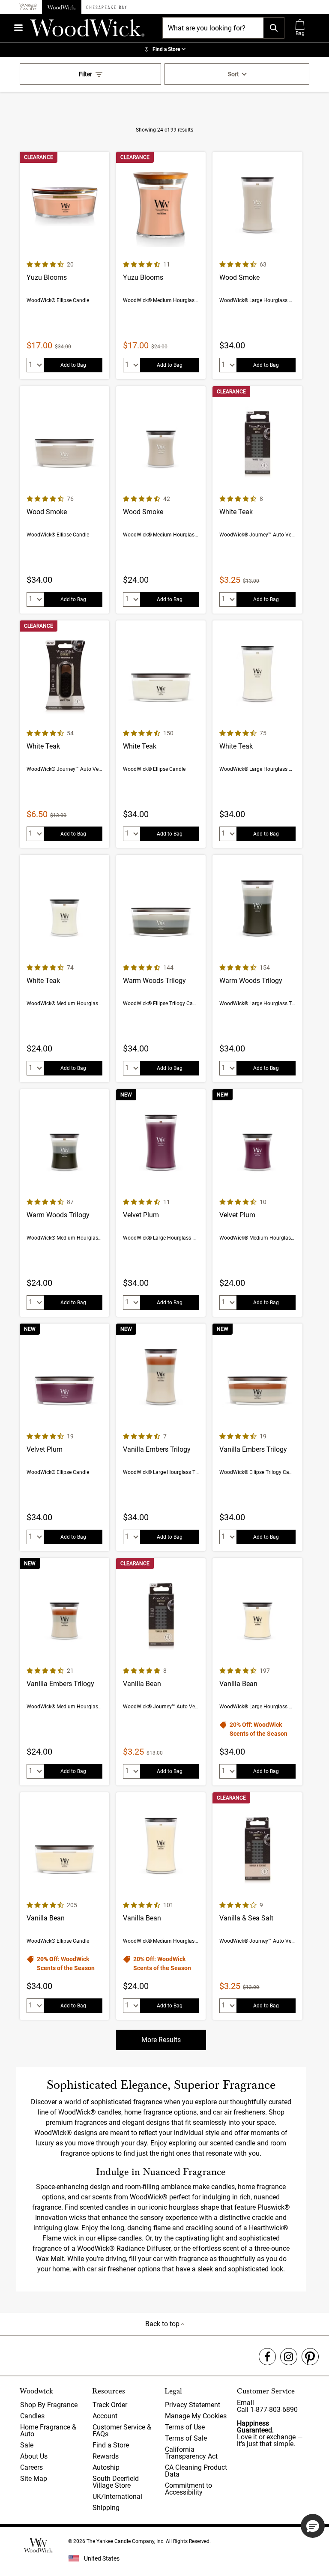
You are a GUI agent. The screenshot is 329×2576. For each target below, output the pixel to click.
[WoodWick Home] (62, 7)
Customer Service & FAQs (122, 2431)
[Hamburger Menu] (18, 28)
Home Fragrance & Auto (48, 2431)
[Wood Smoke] (257, 265)
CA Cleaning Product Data (196, 2471)
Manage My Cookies (196, 2416)
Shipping (106, 2508)
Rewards (106, 2456)
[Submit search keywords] (274, 28)
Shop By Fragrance (49, 2405)
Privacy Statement (193, 2405)
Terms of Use (185, 2427)
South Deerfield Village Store (116, 2482)
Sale (27, 2445)
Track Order (110, 2405)
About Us (34, 2456)
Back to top (163, 2324)
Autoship (106, 2467)
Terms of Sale (186, 2438)
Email (245, 2403)
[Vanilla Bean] (161, 1672)
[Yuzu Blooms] (64, 265)
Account (105, 2416)
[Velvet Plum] (161, 1203)
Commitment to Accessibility (188, 2489)
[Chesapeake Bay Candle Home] (106, 7)
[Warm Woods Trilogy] (161, 969)
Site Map (34, 2479)
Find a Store (111, 2445)
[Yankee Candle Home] (28, 7)
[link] (164, 50)
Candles (32, 2416)
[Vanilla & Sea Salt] (257, 1906)
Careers (31, 2467)
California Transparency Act (191, 2453)
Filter (85, 74)
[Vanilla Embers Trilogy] (161, 1437)
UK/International (117, 2497)
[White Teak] (257, 500)
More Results (161, 2040)
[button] (313, 2526)
